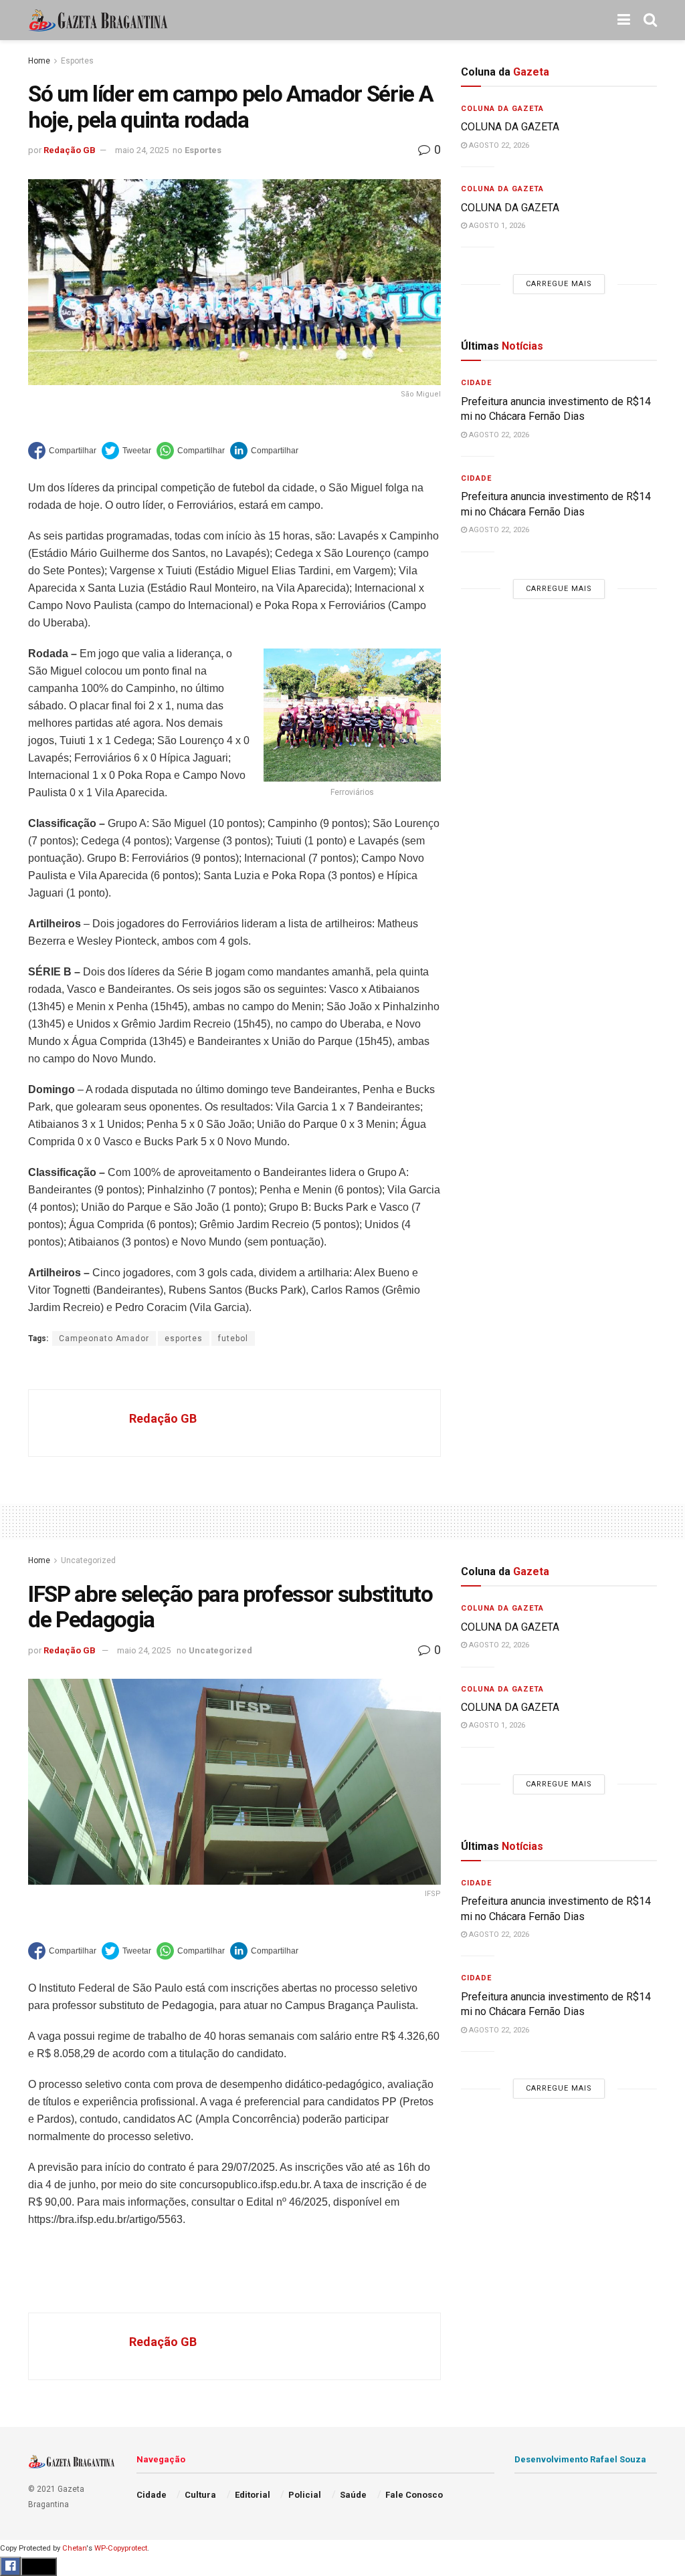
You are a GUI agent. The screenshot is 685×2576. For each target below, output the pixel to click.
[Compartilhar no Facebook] (62, 451)
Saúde (353, 2495)
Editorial (253, 2495)
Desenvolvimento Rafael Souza (580, 2459)
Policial (305, 2495)
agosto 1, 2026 (496, 226)
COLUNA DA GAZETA (510, 127)
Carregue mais (559, 284)
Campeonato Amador (104, 1338)
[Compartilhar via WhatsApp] (191, 451)
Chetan (74, 2548)
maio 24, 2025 (142, 150)
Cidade (476, 383)
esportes (184, 1338)
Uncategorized (88, 1560)
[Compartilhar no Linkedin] (264, 451)
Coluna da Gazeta (502, 109)
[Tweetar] (126, 451)
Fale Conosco (414, 2495)
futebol (233, 1338)
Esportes (77, 61)
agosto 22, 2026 (498, 145)
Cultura (200, 2495)
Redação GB (70, 150)
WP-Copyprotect (121, 2548)
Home (39, 61)
